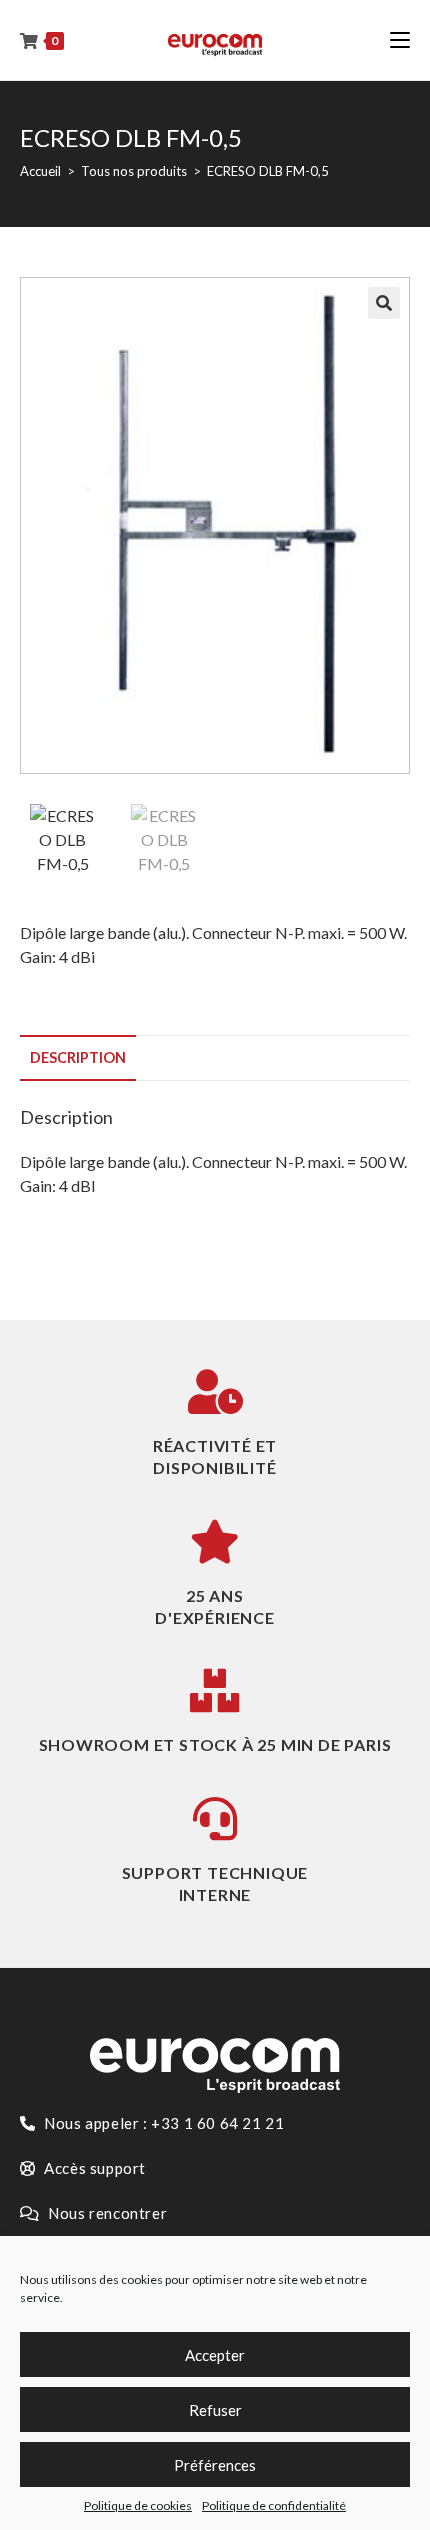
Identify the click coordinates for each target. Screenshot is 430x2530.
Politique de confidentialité (274, 2505)
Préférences (215, 2465)
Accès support (93, 2168)
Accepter (215, 2355)
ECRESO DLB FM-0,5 (268, 171)
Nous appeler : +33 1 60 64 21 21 (163, 2123)
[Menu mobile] (400, 40)
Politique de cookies (138, 2505)
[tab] (215, 1058)
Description (78, 1057)
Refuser (215, 2410)
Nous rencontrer (106, 2213)
